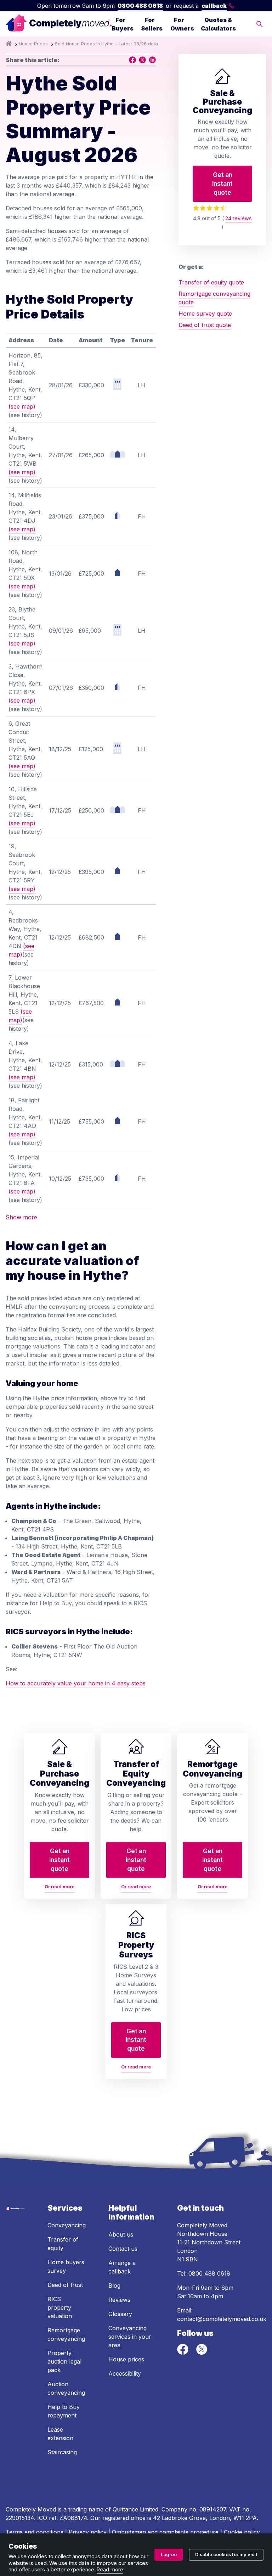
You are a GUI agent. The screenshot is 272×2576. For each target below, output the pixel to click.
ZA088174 (73, 2518)
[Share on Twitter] (142, 60)
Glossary (120, 2314)
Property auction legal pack (64, 2361)
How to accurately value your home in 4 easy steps (76, 1683)
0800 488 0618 (140, 6)
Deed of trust (65, 2285)
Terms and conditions (35, 2532)
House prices (126, 2359)
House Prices (33, 44)
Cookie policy (242, 2532)
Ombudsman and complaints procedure (165, 2532)
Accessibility (125, 2373)
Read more (110, 2569)
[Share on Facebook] (132, 60)
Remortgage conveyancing (66, 2334)
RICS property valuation (60, 2308)
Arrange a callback (122, 2267)
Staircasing (62, 2452)
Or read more (59, 1887)
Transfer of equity (63, 2244)
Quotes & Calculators (218, 24)
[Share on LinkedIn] (152, 60)
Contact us (123, 2249)
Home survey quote (205, 314)
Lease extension (60, 2434)
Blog (114, 2286)
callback (214, 6)
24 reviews (239, 218)
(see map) (22, 406)
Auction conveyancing (66, 2388)
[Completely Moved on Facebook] (184, 2353)
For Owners (182, 24)
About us (121, 2234)
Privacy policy (88, 2532)
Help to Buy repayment (64, 2411)
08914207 (213, 2509)
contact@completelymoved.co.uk (222, 2319)
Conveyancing (67, 2225)
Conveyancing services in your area (130, 2337)
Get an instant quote (222, 183)
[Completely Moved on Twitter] (202, 2353)
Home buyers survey (66, 2266)
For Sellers (152, 24)
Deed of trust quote (205, 325)
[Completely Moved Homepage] (59, 24)
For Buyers (123, 24)
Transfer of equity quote (211, 282)
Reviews (119, 2300)
